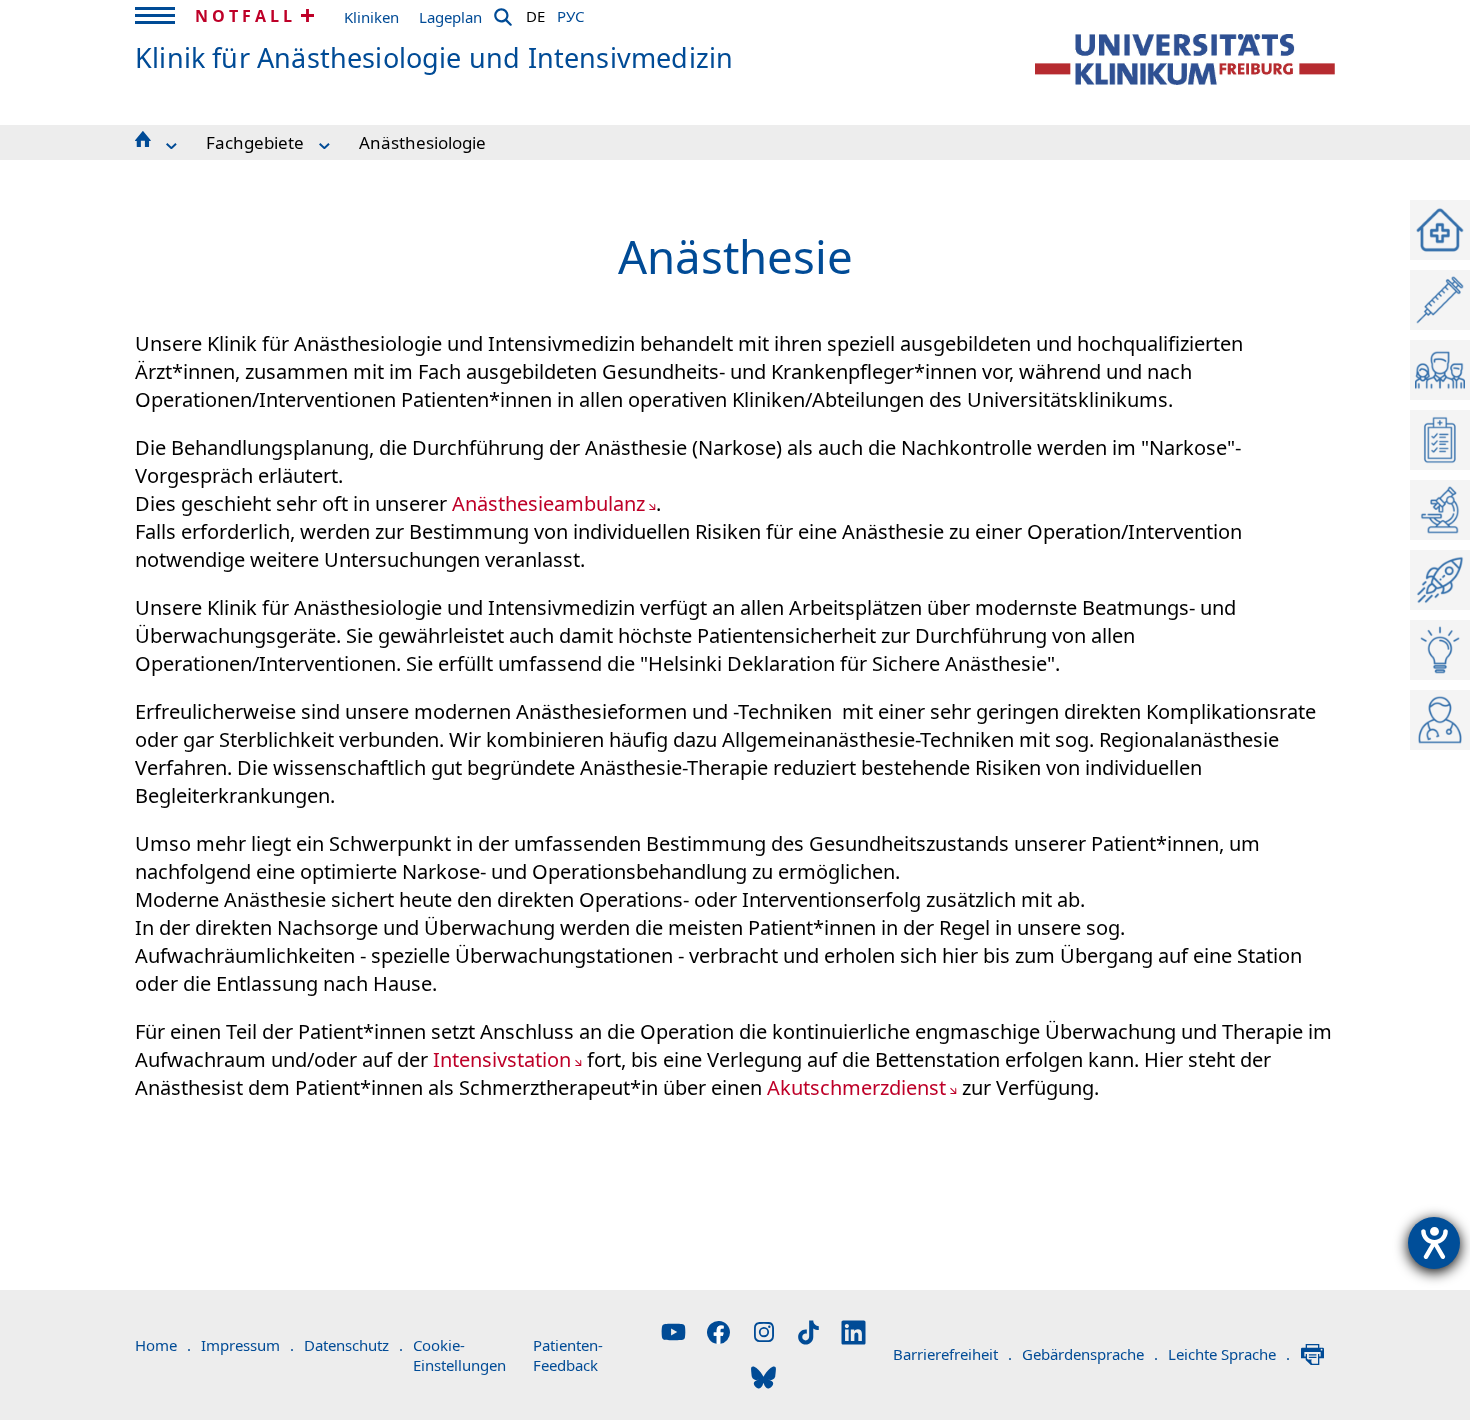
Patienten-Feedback (568, 1355)
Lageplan (450, 17)
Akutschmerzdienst (856, 1087)
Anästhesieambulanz (548, 503)
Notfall (245, 16)
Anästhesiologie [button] (422, 142)
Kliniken (371, 17)
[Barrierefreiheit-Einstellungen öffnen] (1434, 1243)
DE (535, 13)
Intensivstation (502, 1059)
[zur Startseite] (1185, 59)
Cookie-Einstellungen (459, 1355)
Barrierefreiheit (952, 1354)
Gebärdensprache (1090, 1354)
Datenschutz (353, 1345)
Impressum (247, 1345)
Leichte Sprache (1229, 1354)
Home (163, 1345)
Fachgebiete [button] (255, 142)
